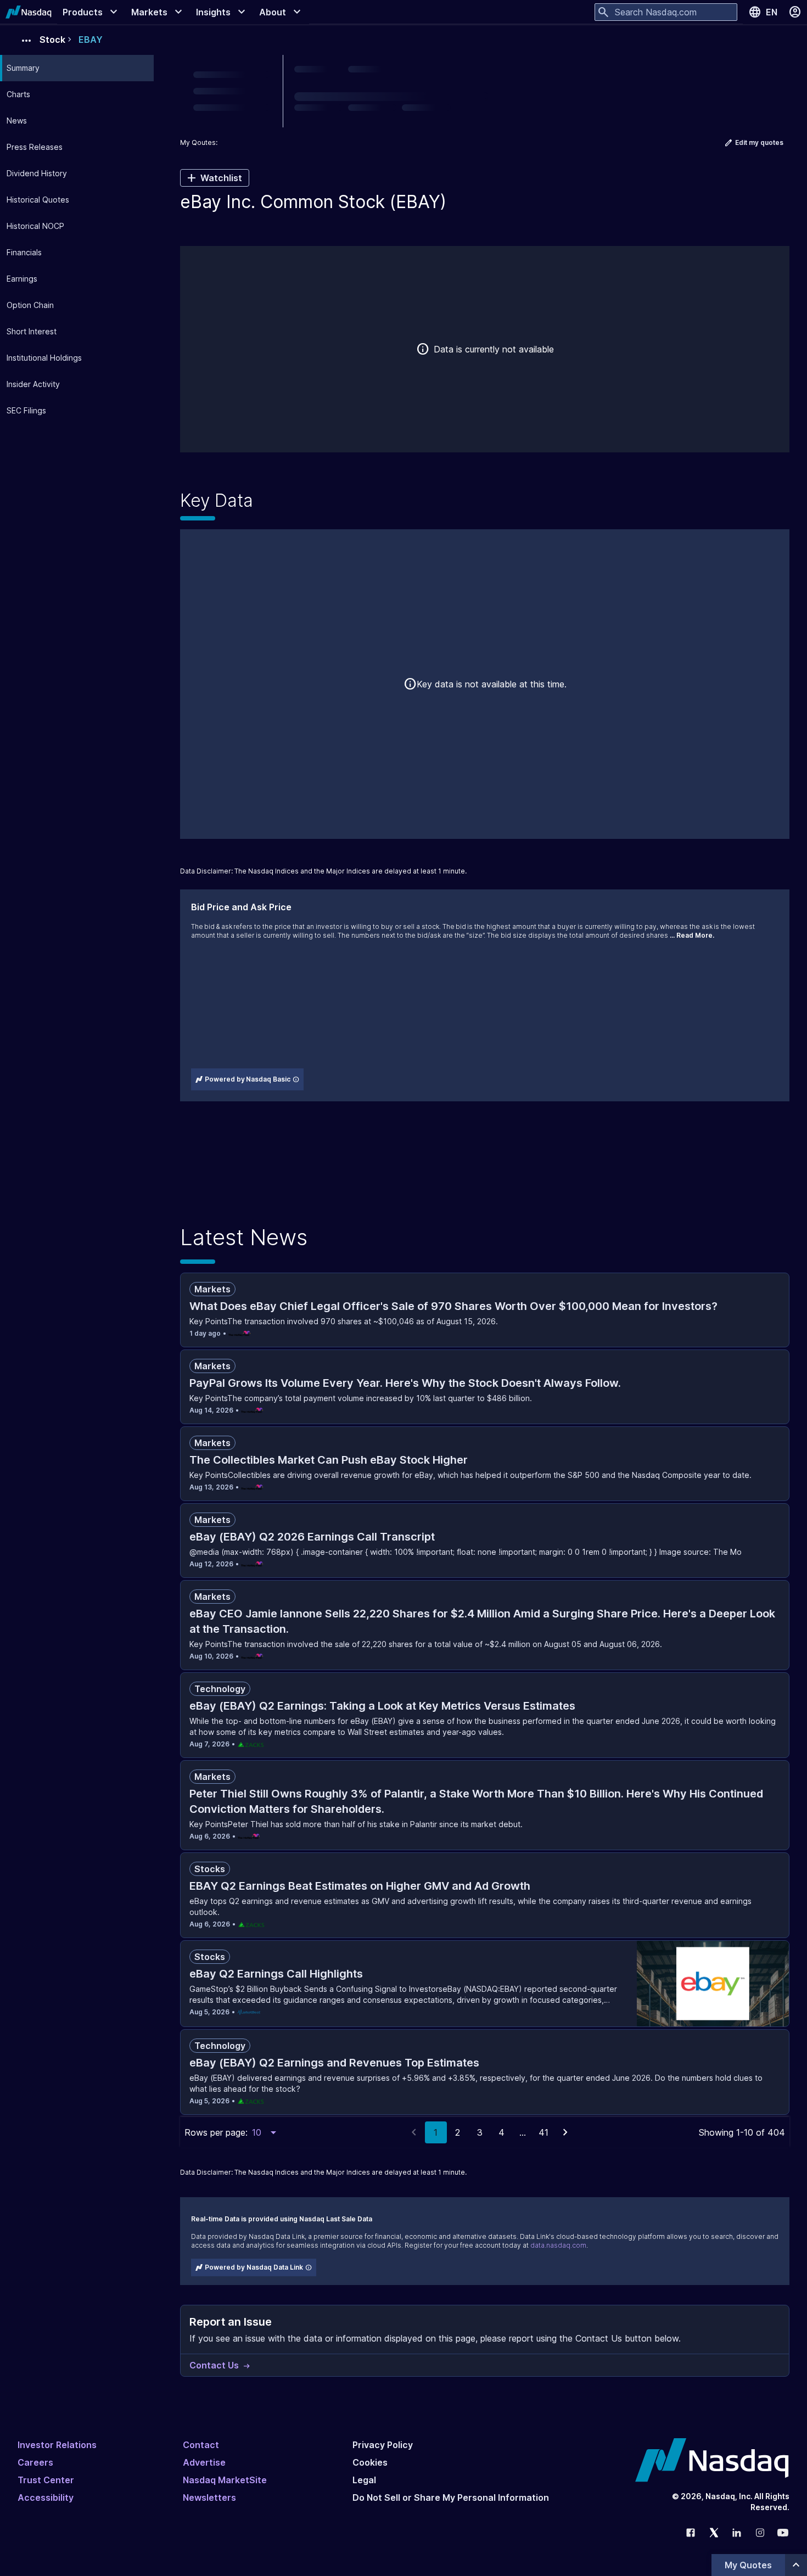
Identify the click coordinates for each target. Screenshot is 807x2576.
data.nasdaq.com (558, 2245)
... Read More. (692, 935)
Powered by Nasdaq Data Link (254, 2267)
